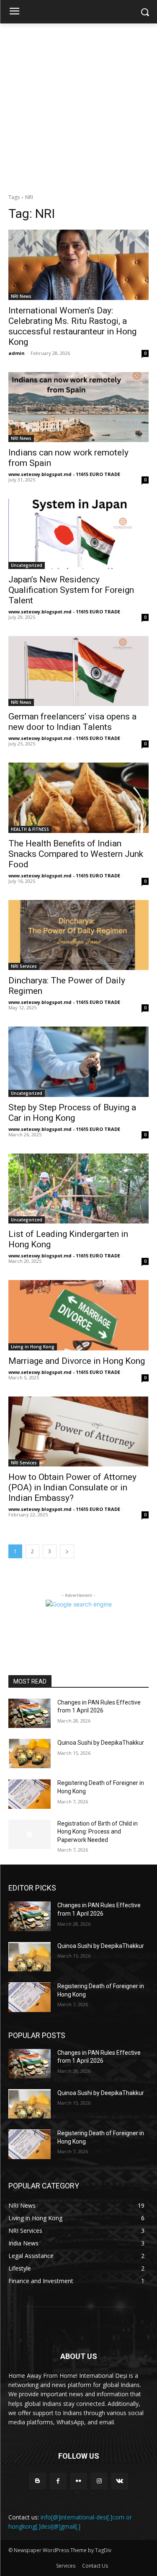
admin (17, 353)
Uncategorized (27, 565)
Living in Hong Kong (33, 1347)
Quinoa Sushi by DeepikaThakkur (101, 1743)
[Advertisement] (78, 106)
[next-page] (67, 1551)
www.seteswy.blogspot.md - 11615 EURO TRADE (64, 474)
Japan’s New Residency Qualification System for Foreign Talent (71, 590)
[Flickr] (78, 2481)
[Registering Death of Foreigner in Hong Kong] (30, 1794)
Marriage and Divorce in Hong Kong (77, 1361)
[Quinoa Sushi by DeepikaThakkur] (30, 1754)
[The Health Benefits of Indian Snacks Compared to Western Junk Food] (78, 798)
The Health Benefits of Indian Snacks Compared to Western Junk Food (76, 854)
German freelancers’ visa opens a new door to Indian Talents (72, 722)
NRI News (21, 296)
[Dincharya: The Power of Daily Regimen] (78, 935)
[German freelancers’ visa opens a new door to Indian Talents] (78, 671)
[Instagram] (99, 2481)
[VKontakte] (120, 2481)
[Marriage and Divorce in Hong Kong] (78, 1315)
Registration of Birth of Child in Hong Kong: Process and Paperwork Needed (98, 1832)
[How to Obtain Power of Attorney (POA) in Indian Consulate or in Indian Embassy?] (78, 1432)
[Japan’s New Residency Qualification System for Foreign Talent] (78, 534)
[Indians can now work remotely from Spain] (78, 407)
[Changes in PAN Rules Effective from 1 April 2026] (30, 1713)
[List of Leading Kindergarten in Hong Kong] (78, 1189)
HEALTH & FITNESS (30, 829)
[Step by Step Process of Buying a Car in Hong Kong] (78, 1062)
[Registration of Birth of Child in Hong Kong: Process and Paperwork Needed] (30, 1834)
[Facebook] (58, 2481)
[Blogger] (37, 2481)
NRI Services (24, 966)
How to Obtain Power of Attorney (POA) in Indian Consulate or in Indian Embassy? (72, 1487)
